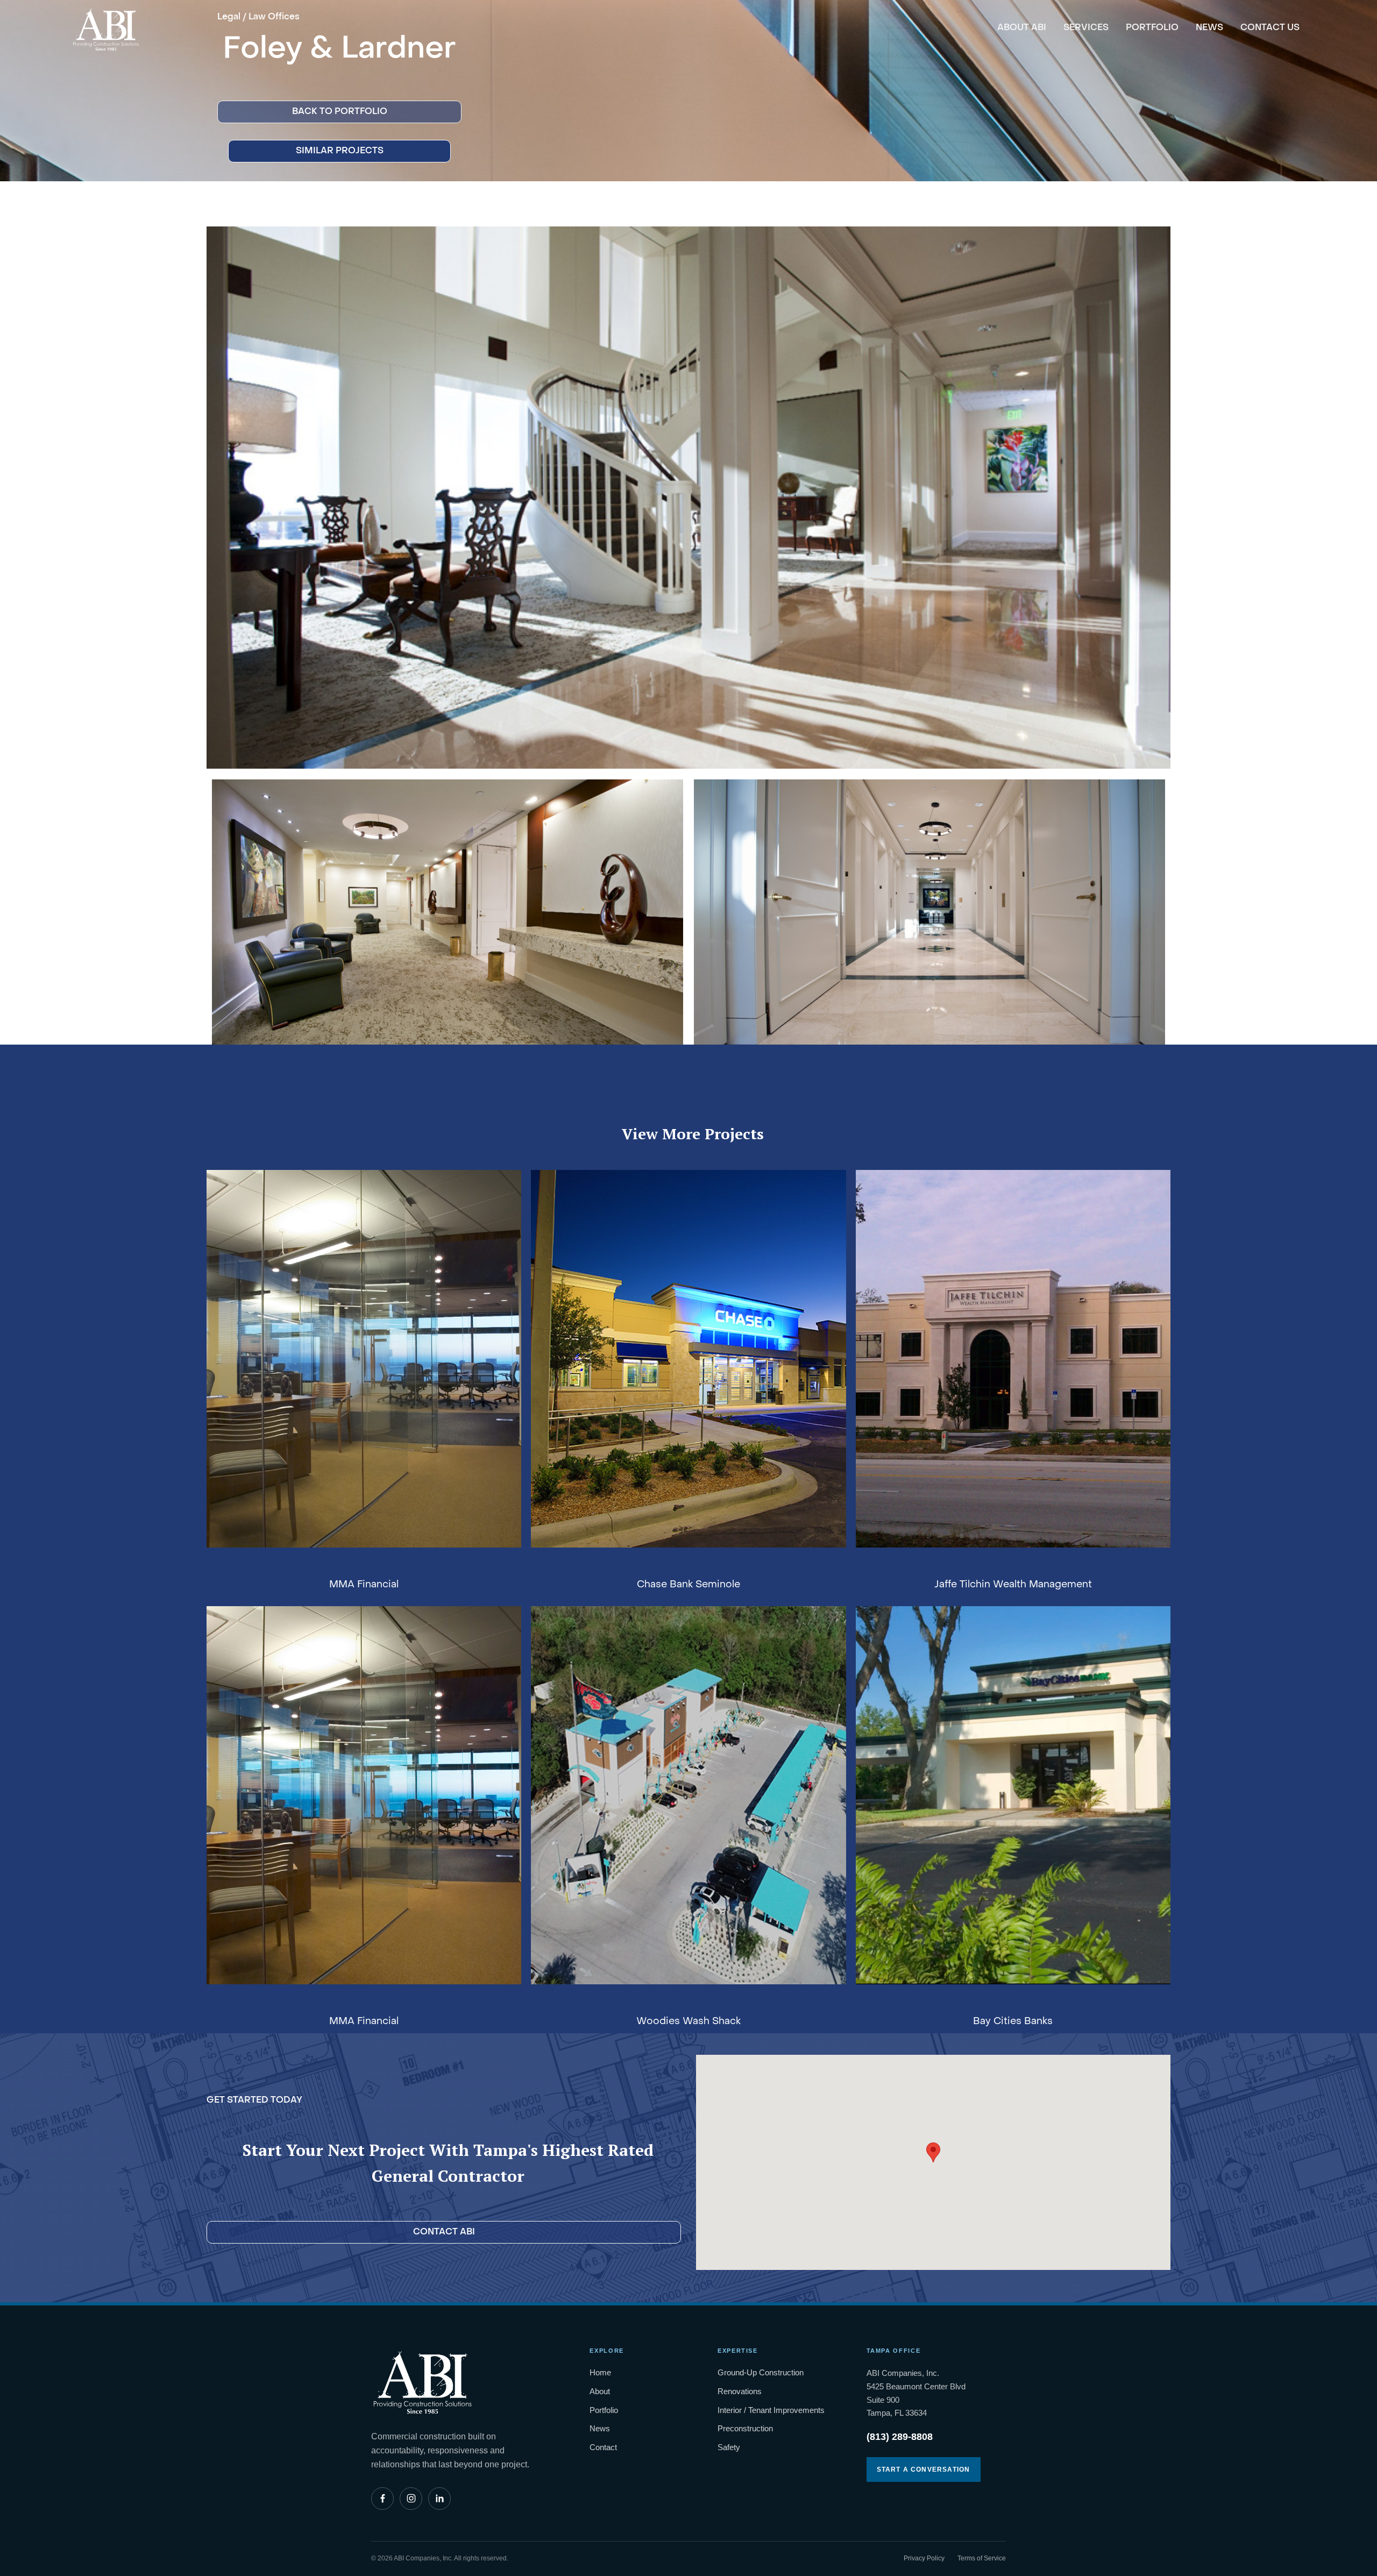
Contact (603, 2447)
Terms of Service (982, 2558)
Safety (729, 2447)
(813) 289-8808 (900, 2437)
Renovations (740, 2391)
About (600, 2391)
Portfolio (604, 2410)
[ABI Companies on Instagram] (411, 2499)
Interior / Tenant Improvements (771, 2410)
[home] (106, 26)
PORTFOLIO (1152, 28)
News (600, 2428)
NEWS (1209, 28)
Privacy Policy (924, 2558)
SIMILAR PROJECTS (340, 151)
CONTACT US (1270, 28)
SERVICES (1086, 28)
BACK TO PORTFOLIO (340, 112)
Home (600, 2372)
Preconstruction (745, 2428)
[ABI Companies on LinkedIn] (439, 2499)
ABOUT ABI (1022, 28)
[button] (933, 2152)
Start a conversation (924, 2469)
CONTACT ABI (444, 2232)
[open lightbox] (688, 498)
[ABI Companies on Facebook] (382, 2499)
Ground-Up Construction (761, 2372)
